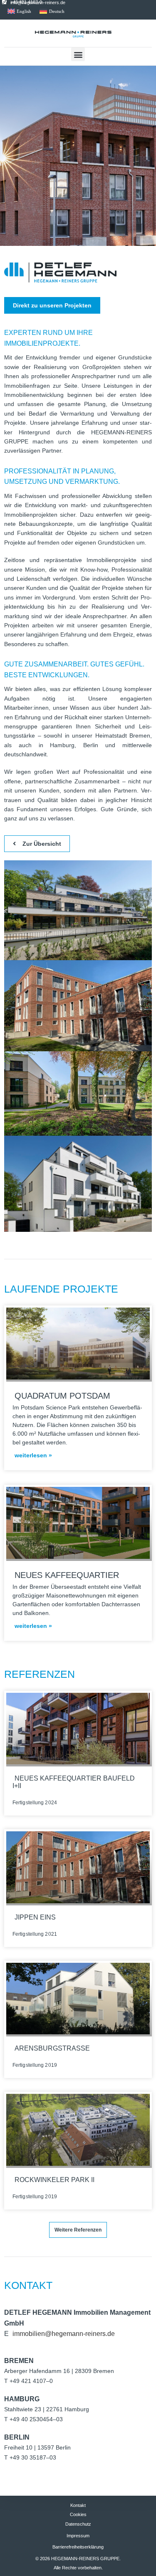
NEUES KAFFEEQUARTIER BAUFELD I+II (74, 1782)
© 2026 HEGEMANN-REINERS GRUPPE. (78, 2559)
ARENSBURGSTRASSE (53, 2048)
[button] (78, 54)
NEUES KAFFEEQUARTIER (68, 1575)
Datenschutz (78, 2524)
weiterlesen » (34, 1455)
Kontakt (78, 2505)
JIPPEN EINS (36, 1917)
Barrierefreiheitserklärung (78, 2547)
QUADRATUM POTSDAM (64, 1396)
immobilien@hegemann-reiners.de (64, 2334)
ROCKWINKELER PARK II (55, 2180)
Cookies (78, 2514)
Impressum (78, 2536)
